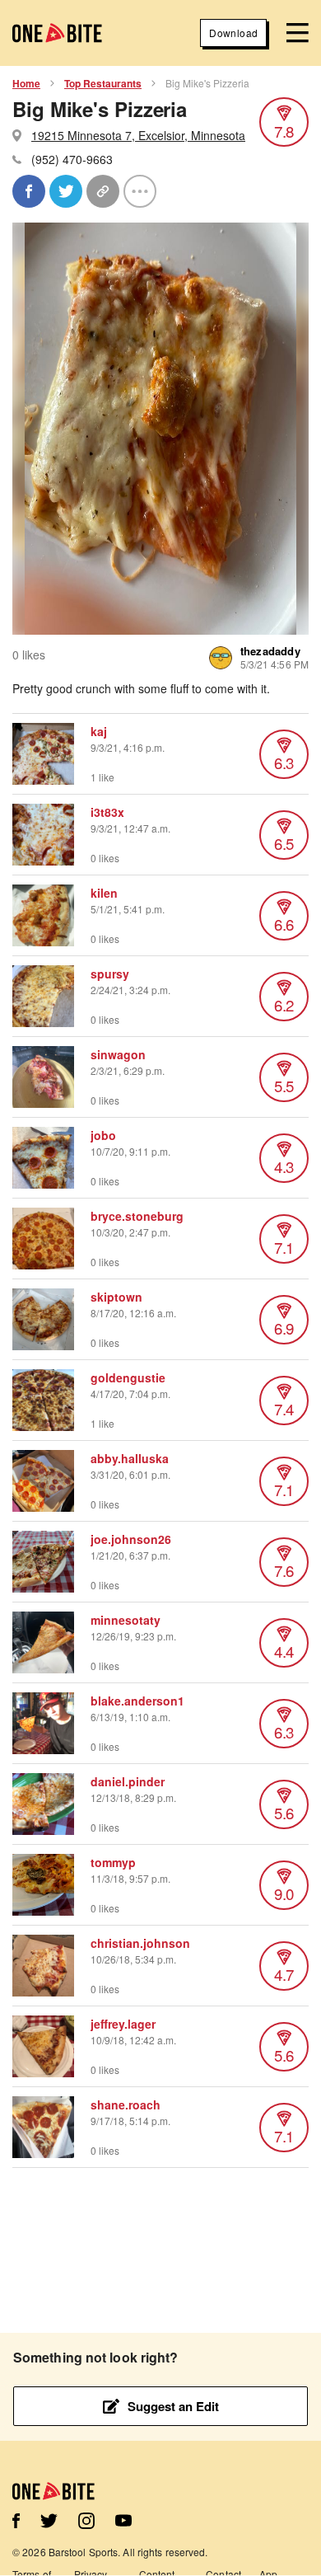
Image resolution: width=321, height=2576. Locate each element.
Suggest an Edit (173, 2406)
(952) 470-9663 (72, 159)
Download (233, 33)
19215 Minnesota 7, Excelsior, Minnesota (138, 135)
